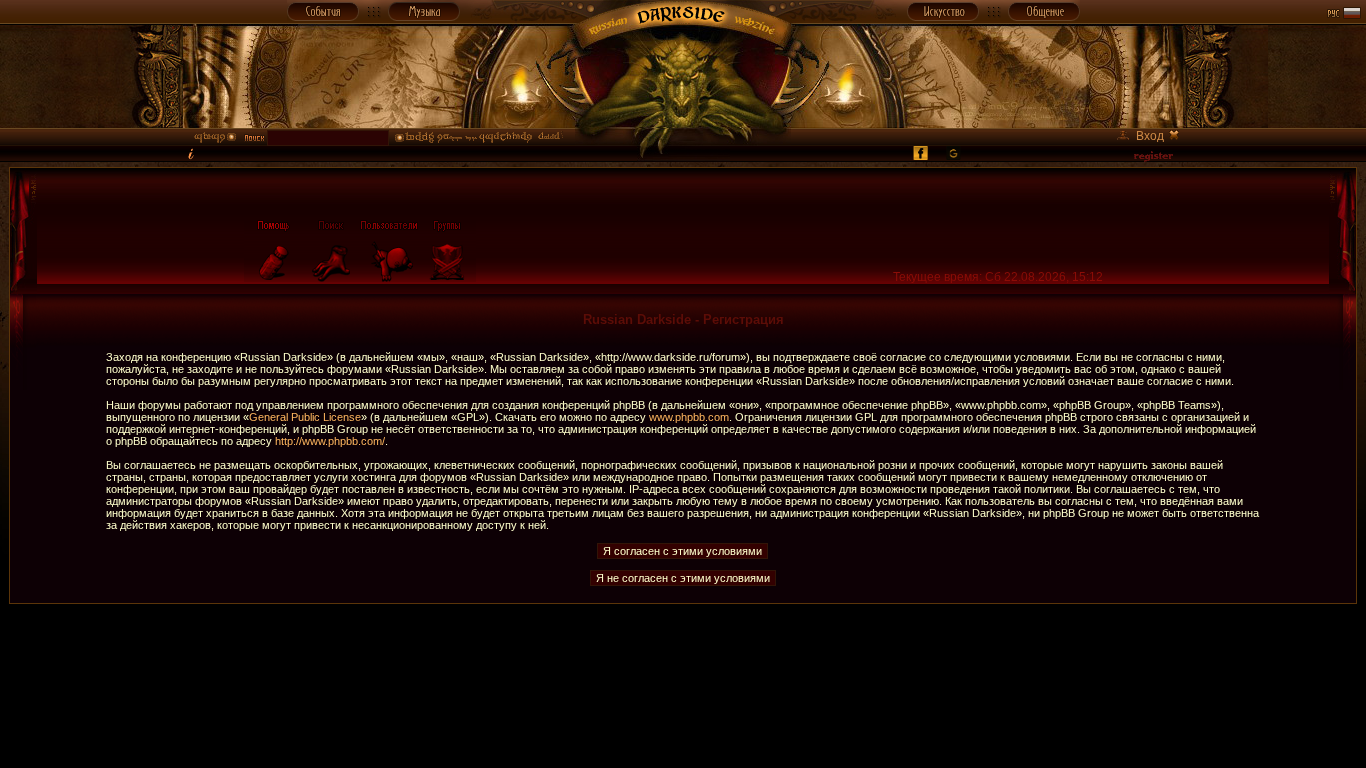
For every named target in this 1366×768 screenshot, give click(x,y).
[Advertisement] (683, 649)
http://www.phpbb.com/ (330, 441)
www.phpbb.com (689, 417)
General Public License (305, 417)
